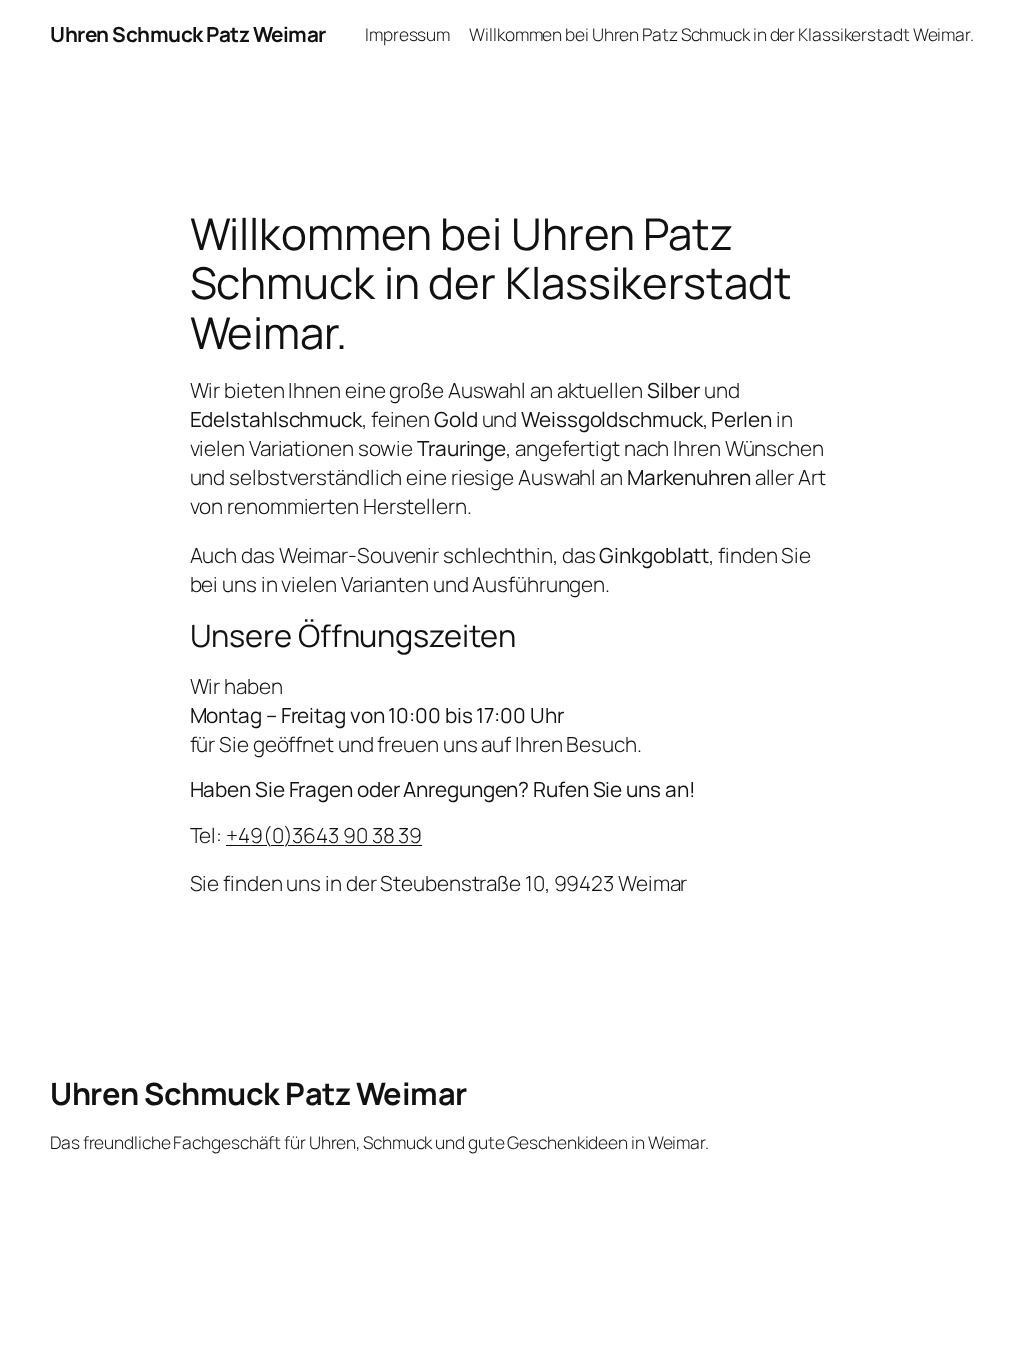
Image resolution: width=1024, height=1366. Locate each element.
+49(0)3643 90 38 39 (324, 835)
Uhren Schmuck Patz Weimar (188, 34)
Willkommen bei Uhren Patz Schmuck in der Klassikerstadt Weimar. (721, 34)
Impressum (407, 34)
